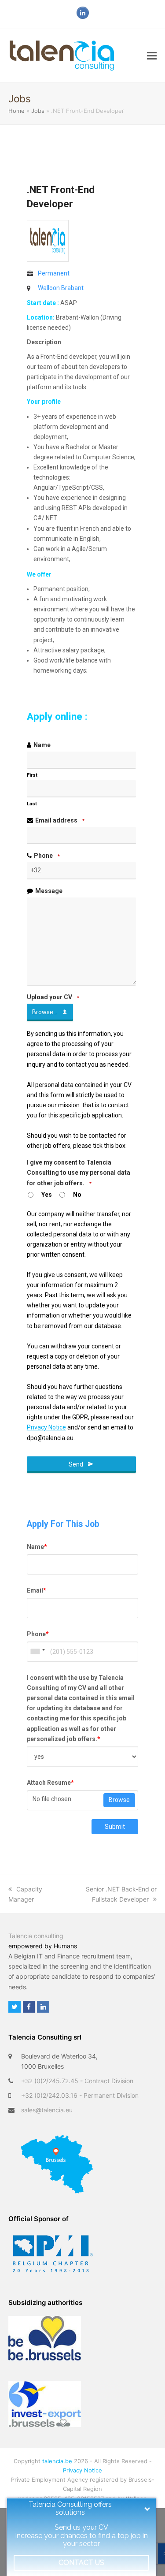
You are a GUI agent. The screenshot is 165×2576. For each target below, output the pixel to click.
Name (42, 745)
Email (37, 1590)
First (32, 775)
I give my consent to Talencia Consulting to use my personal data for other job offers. (79, 1173)
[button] (152, 56)
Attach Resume (50, 1783)
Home (16, 111)
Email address (60, 820)
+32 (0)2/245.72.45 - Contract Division (77, 2081)
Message (49, 891)
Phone (47, 856)
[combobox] (37, 1652)
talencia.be (57, 2461)
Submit (115, 1827)
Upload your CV (53, 997)
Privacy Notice (82, 2470)
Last (32, 804)
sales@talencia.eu (47, 2110)
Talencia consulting (36, 1936)
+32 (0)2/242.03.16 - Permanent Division (80, 2095)
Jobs (38, 111)
